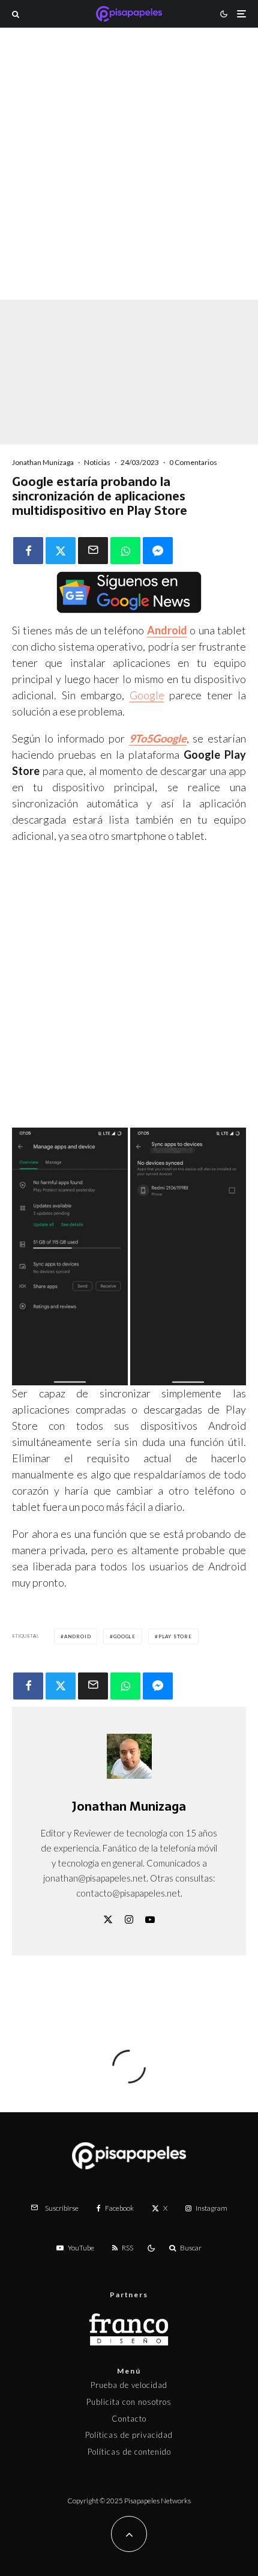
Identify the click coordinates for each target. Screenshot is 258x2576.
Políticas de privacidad (129, 2435)
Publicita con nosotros (129, 2402)
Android (167, 630)
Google (147, 695)
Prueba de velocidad (129, 2385)
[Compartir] (28, 551)
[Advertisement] (129, 180)
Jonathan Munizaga (43, 462)
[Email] (93, 551)
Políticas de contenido (129, 2452)
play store (175, 1636)
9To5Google (158, 738)
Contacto (129, 2419)
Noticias (97, 462)
